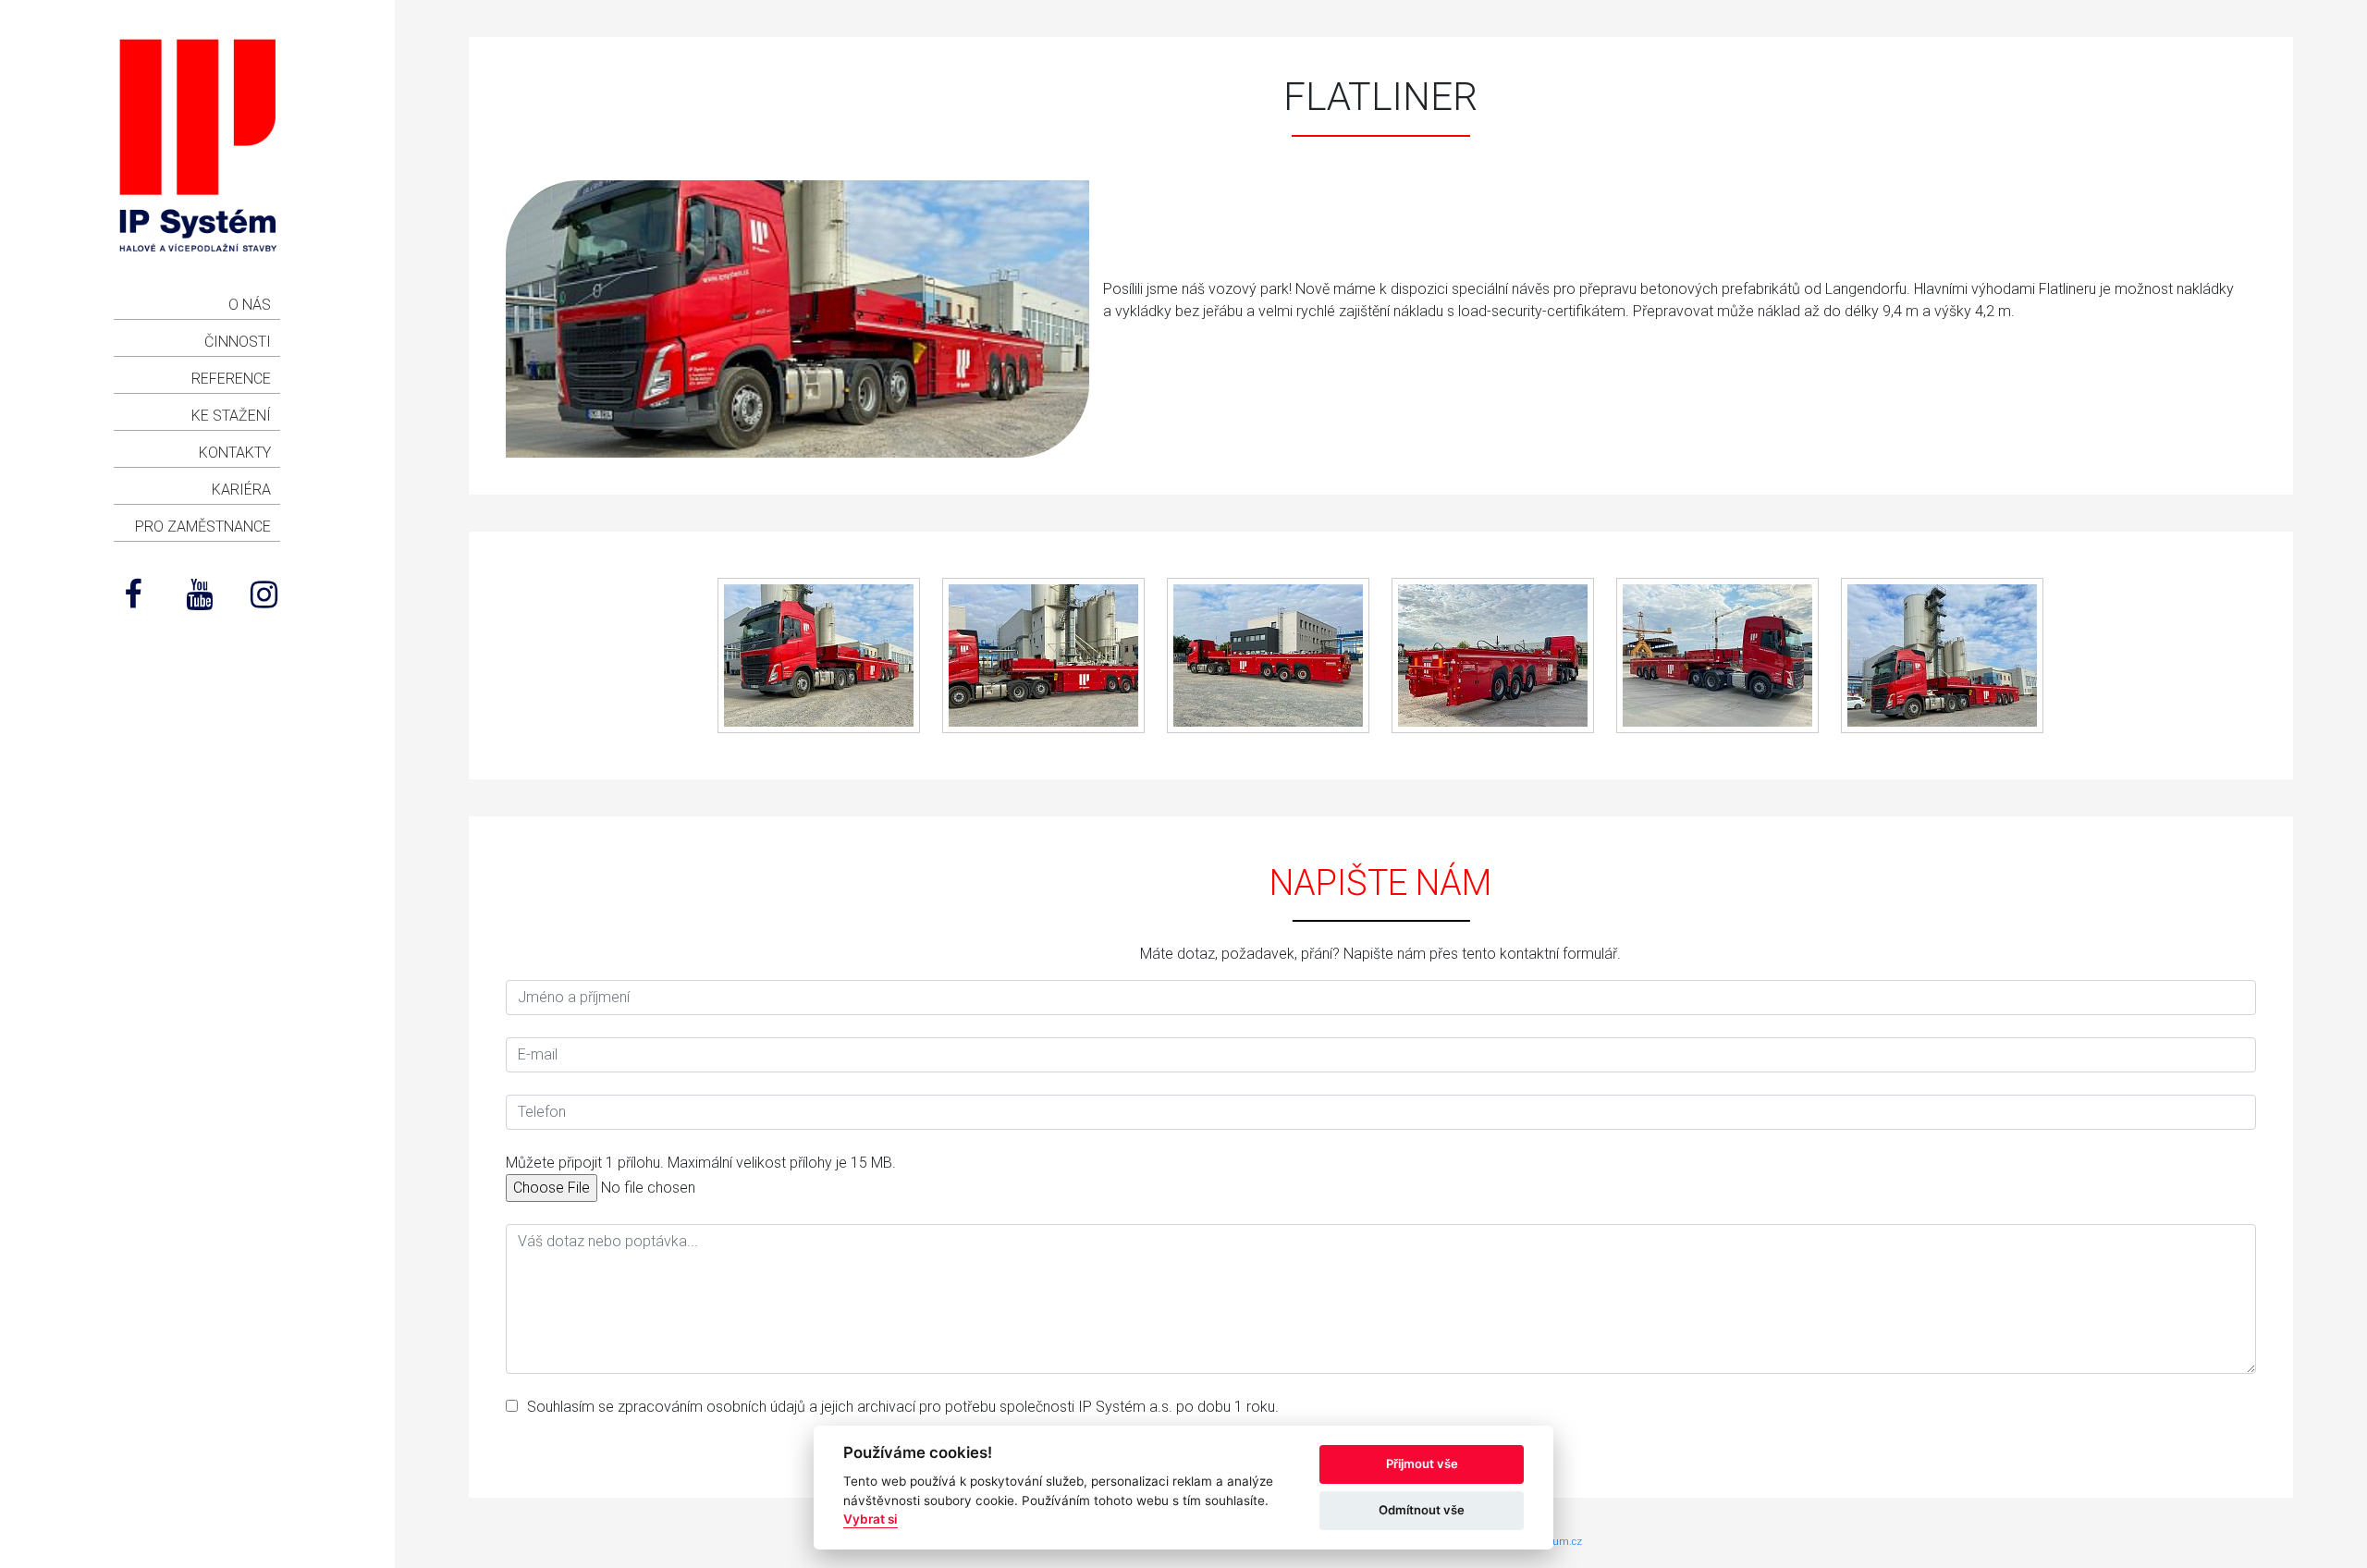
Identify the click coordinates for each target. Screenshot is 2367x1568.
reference (231, 379)
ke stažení (231, 416)
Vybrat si (871, 1519)
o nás (250, 305)
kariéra (241, 490)
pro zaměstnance (203, 527)
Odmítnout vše (1422, 1510)
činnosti (238, 342)
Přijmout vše (1422, 1464)
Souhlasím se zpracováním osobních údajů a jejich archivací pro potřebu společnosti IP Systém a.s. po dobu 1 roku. (903, 1407)
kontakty (235, 453)
